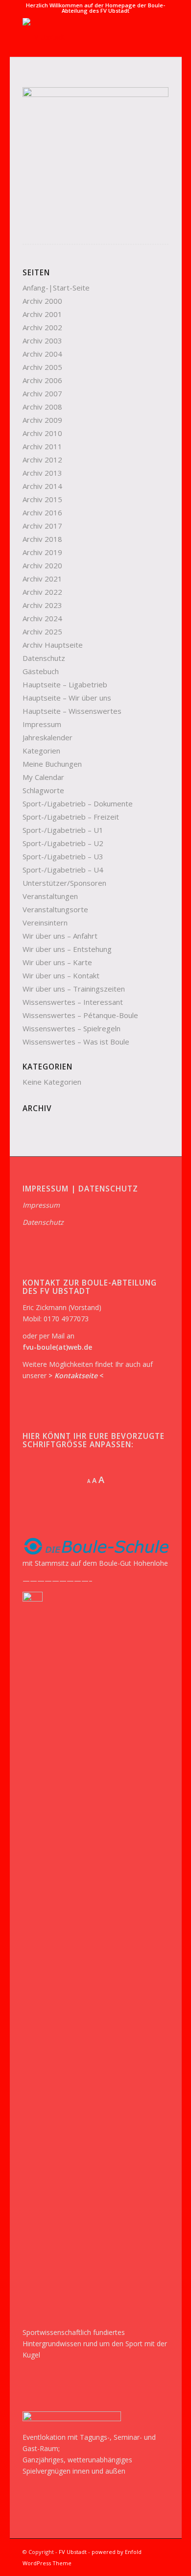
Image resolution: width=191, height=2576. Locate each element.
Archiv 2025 (42, 632)
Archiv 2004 (42, 354)
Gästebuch (41, 671)
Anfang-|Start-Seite (56, 288)
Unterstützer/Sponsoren (64, 883)
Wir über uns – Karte (57, 962)
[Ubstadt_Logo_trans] (81, 37)
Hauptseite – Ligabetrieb (65, 684)
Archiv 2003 (42, 340)
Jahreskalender (48, 737)
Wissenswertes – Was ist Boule (76, 1042)
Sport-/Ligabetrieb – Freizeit (71, 817)
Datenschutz (44, 658)
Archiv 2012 (42, 460)
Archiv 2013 (42, 473)
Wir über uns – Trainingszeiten (74, 989)
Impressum (42, 724)
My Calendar (43, 777)
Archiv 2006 (42, 380)
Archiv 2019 (42, 552)
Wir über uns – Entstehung (67, 949)
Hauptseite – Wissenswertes (72, 711)
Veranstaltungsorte (55, 909)
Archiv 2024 (42, 618)
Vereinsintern (45, 923)
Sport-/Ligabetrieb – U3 (63, 856)
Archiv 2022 (42, 592)
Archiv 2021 (42, 579)
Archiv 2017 (42, 526)
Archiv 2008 (42, 407)
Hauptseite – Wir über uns (67, 698)
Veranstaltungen (50, 896)
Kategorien (41, 751)
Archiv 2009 (42, 420)
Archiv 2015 (42, 499)
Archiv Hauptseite (53, 645)
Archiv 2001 (42, 314)
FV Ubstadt (73, 2552)
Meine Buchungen (52, 764)
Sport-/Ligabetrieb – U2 (63, 843)
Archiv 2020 (42, 565)
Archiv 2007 (42, 393)
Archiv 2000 (42, 301)
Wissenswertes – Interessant (73, 1002)
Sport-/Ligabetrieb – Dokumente (78, 803)
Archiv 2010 (42, 433)
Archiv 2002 (42, 327)
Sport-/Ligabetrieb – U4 (63, 870)
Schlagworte (43, 790)
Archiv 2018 (42, 539)
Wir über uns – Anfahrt (60, 936)
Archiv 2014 (42, 486)
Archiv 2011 (42, 446)
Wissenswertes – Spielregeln (72, 1028)
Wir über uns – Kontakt (61, 975)
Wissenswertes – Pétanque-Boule (80, 1015)
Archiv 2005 (42, 367)
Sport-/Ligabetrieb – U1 (63, 830)
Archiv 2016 (42, 512)
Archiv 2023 (42, 605)
